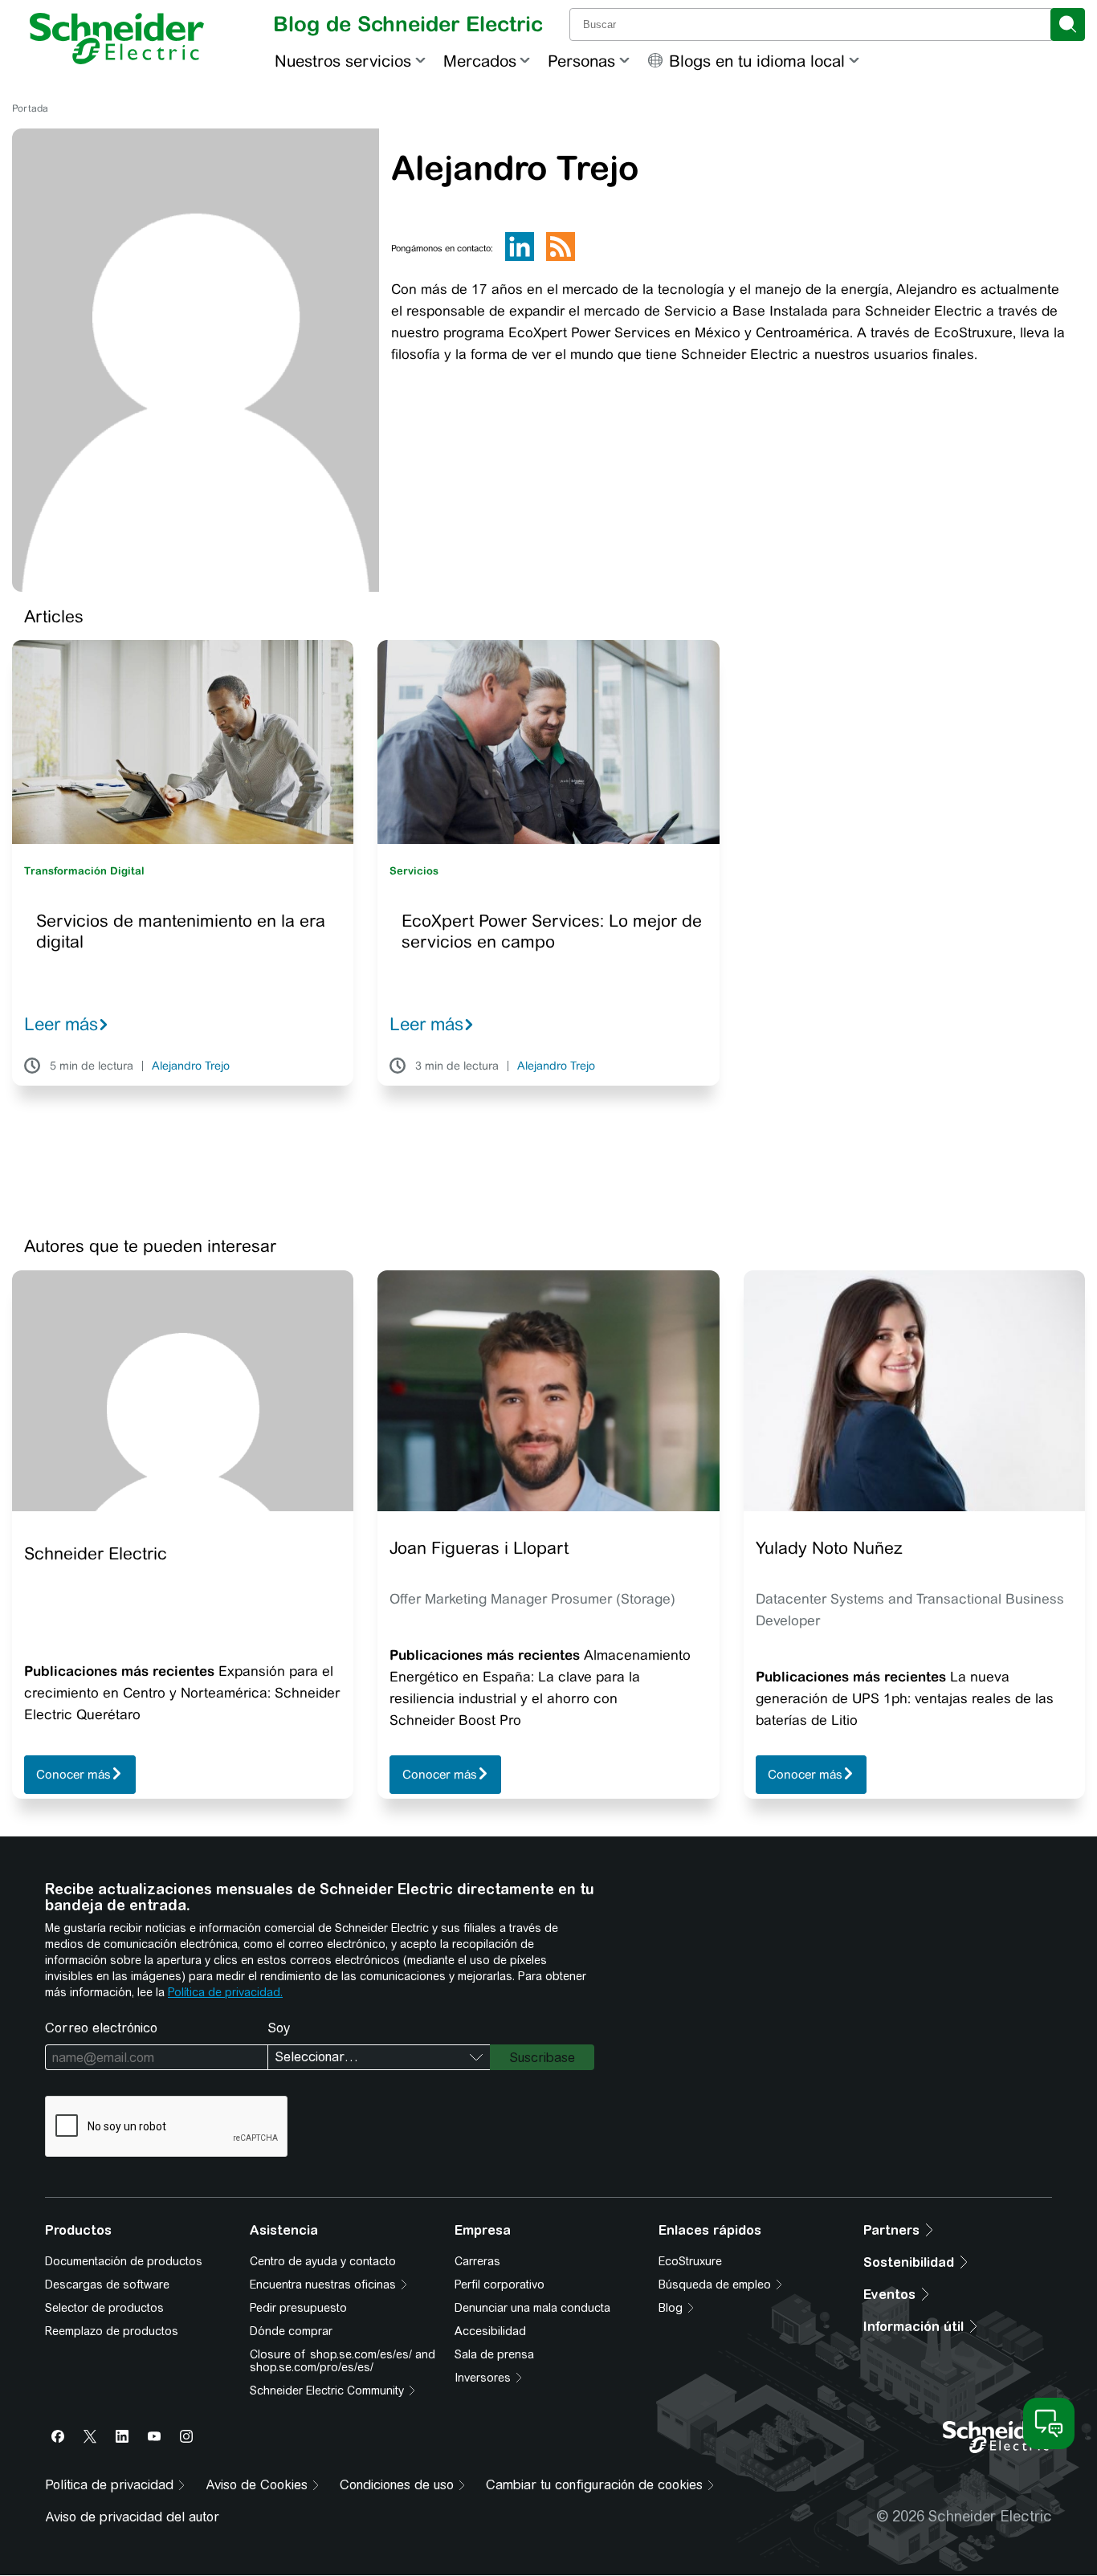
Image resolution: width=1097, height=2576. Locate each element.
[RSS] (561, 258)
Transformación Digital (84, 871)
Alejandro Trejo (191, 1066)
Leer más (61, 1024)
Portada (30, 108)
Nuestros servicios (343, 61)
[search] (1068, 24)
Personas (581, 61)
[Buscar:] (812, 24)
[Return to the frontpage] (117, 39)
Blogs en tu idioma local (757, 61)
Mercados (480, 61)
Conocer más (73, 1775)
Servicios (414, 871)
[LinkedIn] (520, 258)
